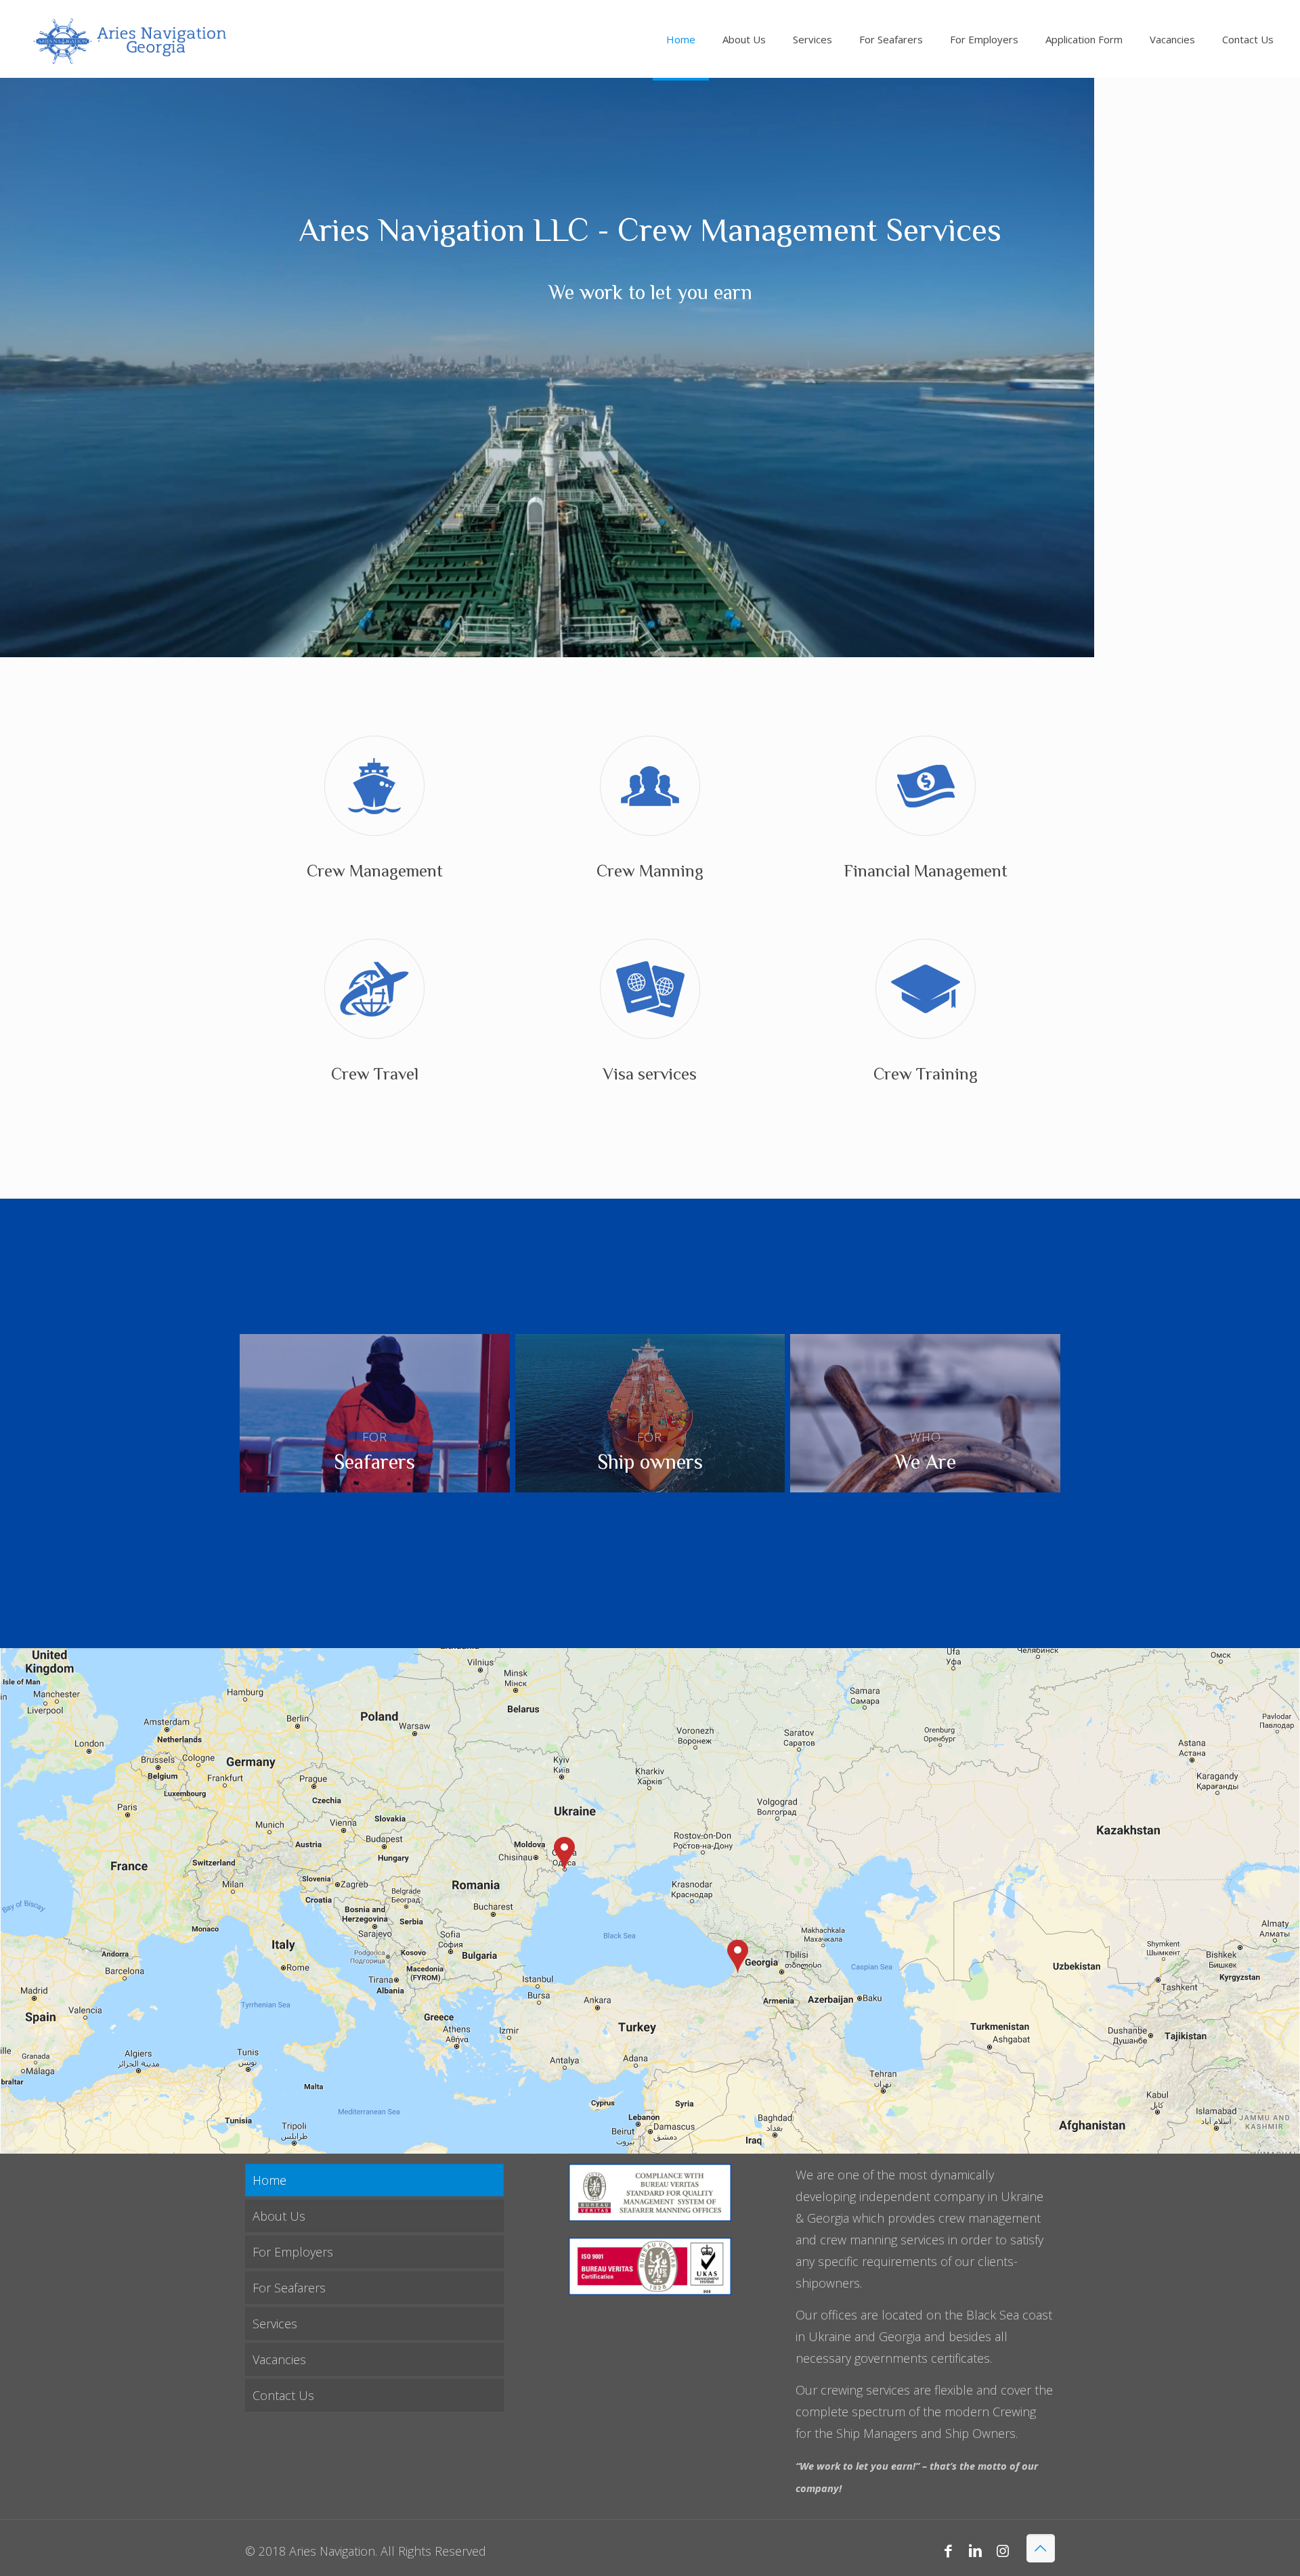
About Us (279, 2216)
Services (275, 2324)
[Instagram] (1002, 2550)
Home (269, 2180)
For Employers (293, 2252)
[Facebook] (948, 2550)
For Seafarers (289, 2288)
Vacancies (279, 2359)
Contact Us (283, 2395)
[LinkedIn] (975, 2550)
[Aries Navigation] (128, 39)
